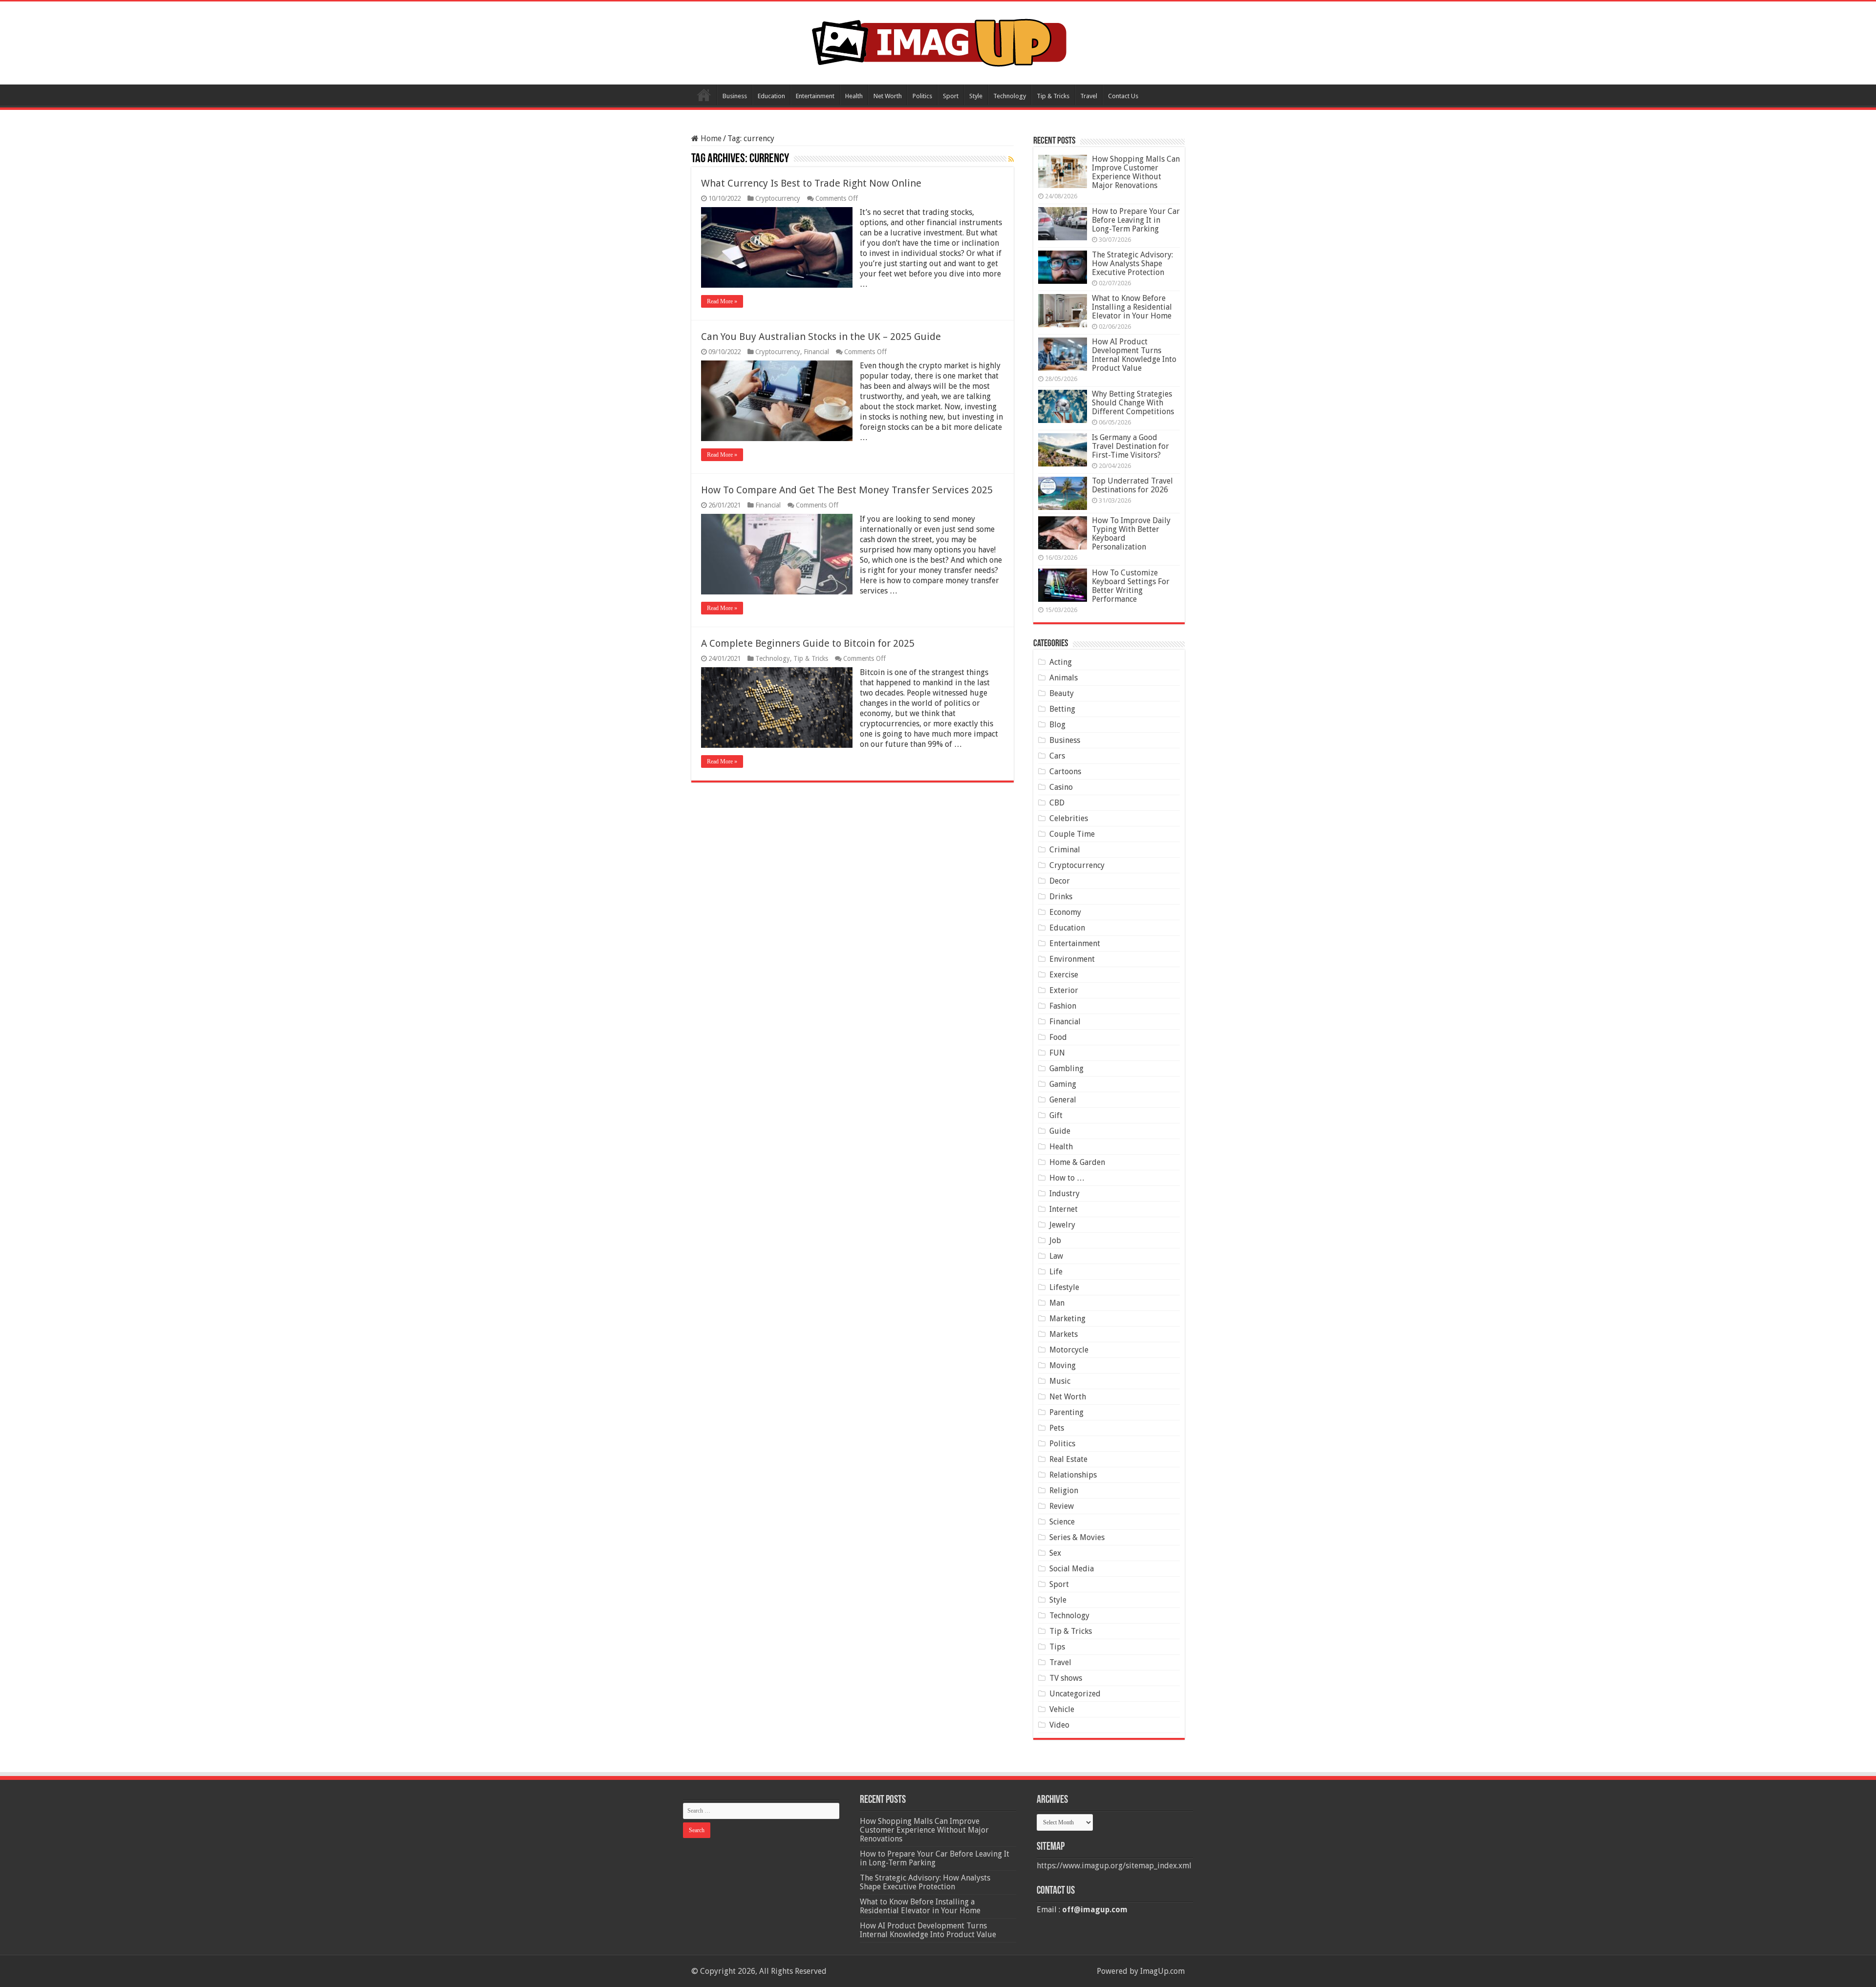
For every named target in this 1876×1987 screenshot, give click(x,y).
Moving (1063, 1365)
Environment (1072, 959)
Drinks (1061, 897)
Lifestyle (1064, 1287)
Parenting (1066, 1412)
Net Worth (888, 96)
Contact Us (1123, 96)
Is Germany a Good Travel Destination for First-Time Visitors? (1130, 446)
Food (1058, 1037)
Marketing (1067, 1319)
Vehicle (1062, 1709)
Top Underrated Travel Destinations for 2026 (1132, 485)
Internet (1064, 1209)
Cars (1057, 756)
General (1063, 1100)
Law (1056, 1256)
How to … (1067, 1178)
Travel (1089, 96)
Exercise (1064, 975)
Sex (1055, 1553)
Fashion (1063, 1006)
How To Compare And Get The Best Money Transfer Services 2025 (847, 490)
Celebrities (1069, 818)
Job (1055, 1240)
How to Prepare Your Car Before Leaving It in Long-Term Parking (1136, 220)
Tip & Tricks (1053, 96)
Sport (951, 96)
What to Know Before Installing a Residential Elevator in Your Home (1132, 307)
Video (1059, 1725)
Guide (1060, 1131)
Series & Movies (1077, 1537)
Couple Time (1072, 834)
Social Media (1072, 1569)
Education (771, 96)
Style (976, 96)
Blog (1057, 725)
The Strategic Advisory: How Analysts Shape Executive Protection (1132, 264)
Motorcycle (1069, 1350)
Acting (1061, 662)
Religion (1064, 1490)
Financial (816, 352)
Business (735, 96)
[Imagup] (938, 41)
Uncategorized (1075, 1694)
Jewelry (1062, 1225)
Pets (1057, 1428)
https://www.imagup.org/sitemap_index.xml (1114, 1866)
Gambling (1066, 1068)
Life (1056, 1272)
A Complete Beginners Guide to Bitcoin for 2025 (808, 643)
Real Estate (1068, 1459)
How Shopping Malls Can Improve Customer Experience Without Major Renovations (1136, 172)
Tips (1057, 1647)
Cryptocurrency (778, 198)
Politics (922, 96)
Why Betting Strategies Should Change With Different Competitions (1133, 403)
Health (854, 96)
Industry (1065, 1194)
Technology (1010, 96)
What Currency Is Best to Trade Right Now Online (811, 183)
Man (1057, 1303)
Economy (1065, 912)
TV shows (1066, 1678)
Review (1062, 1506)
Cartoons (1065, 772)
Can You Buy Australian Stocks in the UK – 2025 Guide (821, 337)
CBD (1057, 803)
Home (704, 95)
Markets (1064, 1334)
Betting (1062, 709)
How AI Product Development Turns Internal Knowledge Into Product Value (1134, 355)
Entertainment (815, 96)
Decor (1060, 881)
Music (1060, 1381)
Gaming (1063, 1084)
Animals (1064, 678)
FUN (1057, 1053)
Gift (1056, 1115)
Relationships (1073, 1475)
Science (1062, 1522)
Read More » (722, 301)
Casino (1061, 787)
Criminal (1065, 850)
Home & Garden (1077, 1162)
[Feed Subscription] (1011, 159)
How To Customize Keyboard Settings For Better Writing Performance (1131, 586)
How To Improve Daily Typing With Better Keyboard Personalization (1131, 534)
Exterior (1064, 990)
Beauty (1062, 693)
